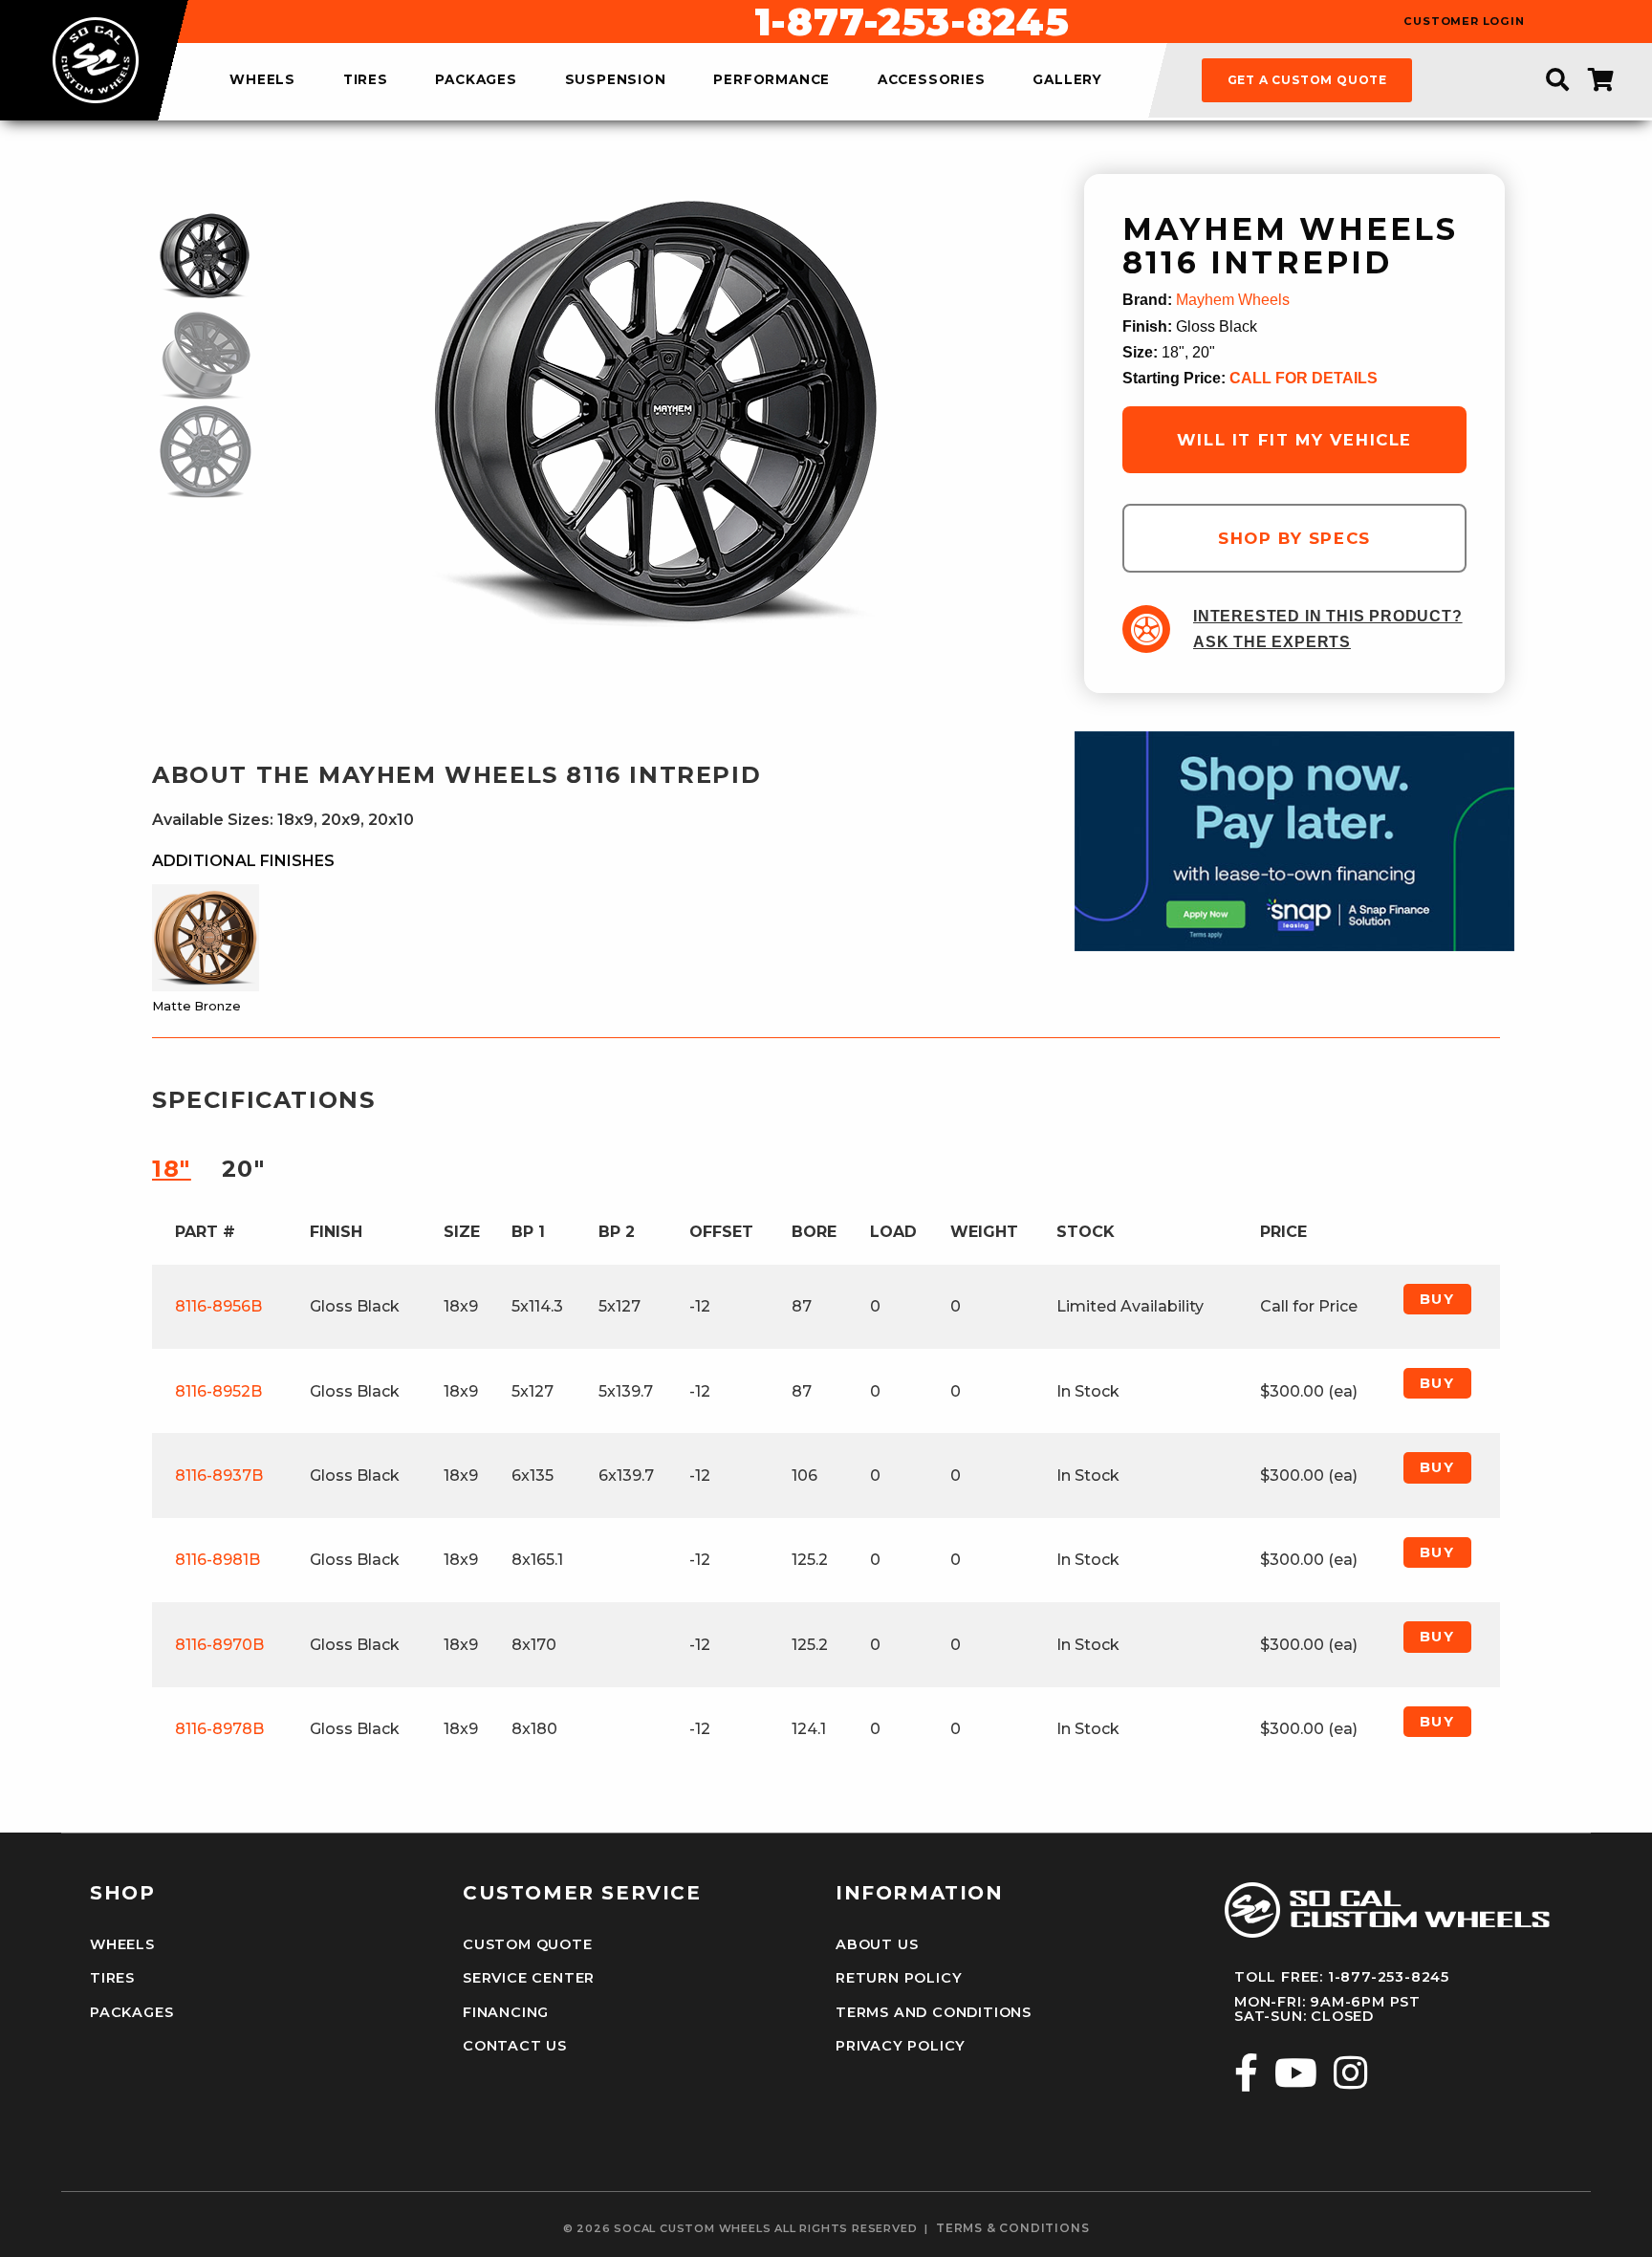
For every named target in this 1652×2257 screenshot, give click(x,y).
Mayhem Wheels (1233, 300)
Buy (1437, 1299)
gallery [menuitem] (1067, 80)
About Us (877, 1944)
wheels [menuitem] (262, 80)
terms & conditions (1012, 2228)
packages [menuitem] (476, 80)
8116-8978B (219, 1729)
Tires (112, 1978)
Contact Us (515, 2046)
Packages (131, 2012)
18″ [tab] (172, 1169)
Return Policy (899, 1978)
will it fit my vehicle (1294, 440)
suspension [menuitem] (616, 80)
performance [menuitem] (772, 80)
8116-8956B (218, 1306)
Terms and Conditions (934, 2012)
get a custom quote (1307, 80)
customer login (1464, 22)
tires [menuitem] (366, 80)
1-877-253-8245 (912, 22)
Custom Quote (528, 1944)
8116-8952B (218, 1391)
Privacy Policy (901, 2046)
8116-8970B (219, 1645)
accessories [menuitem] (932, 80)
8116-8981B (217, 1560)
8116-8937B (219, 1476)
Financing (506, 2012)
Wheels (122, 1944)
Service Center (529, 1978)
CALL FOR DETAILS (1304, 378)
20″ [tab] (244, 1169)
